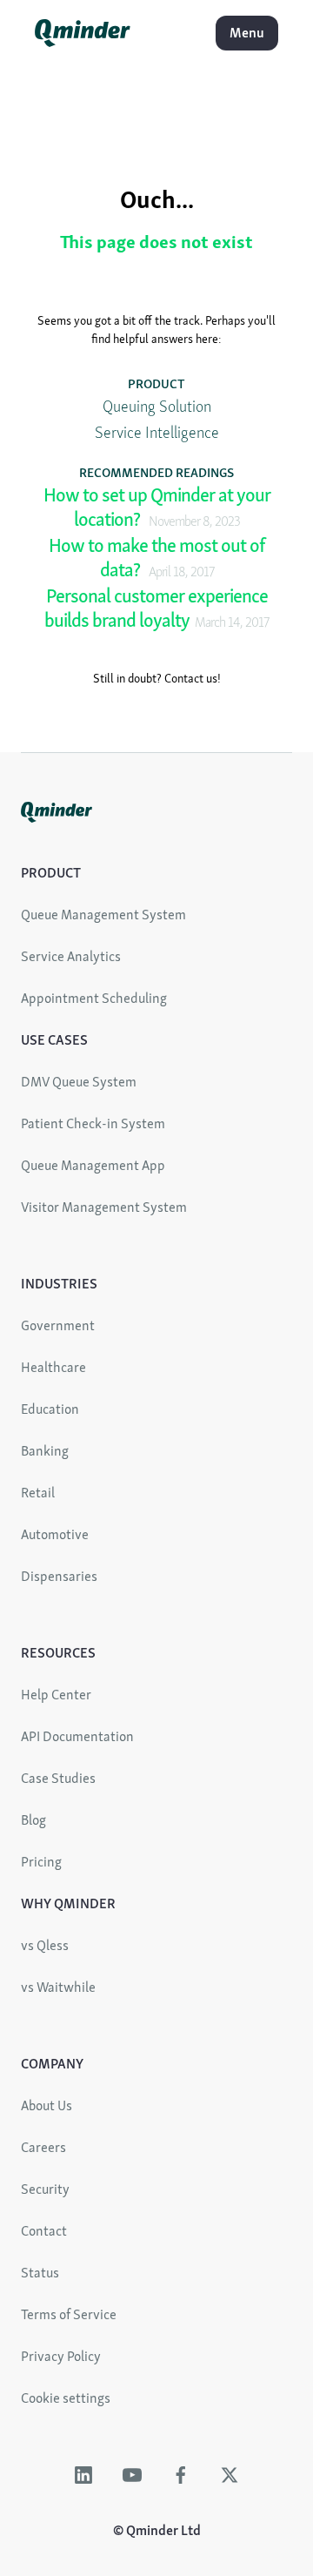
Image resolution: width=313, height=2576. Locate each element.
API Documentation (77, 1736)
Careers (43, 2147)
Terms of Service (69, 2314)
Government (58, 1325)
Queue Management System (103, 915)
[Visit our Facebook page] (181, 2475)
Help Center (56, 1695)
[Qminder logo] (83, 41)
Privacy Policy (61, 2356)
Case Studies (58, 1778)
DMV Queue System (79, 1082)
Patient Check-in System (93, 1123)
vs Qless (45, 1945)
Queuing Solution (157, 406)
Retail (38, 1493)
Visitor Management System (104, 1207)
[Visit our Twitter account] (230, 2475)
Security (45, 2189)
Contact (44, 2231)
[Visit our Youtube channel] (132, 2475)
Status (40, 2273)
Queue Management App (93, 1165)
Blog (33, 1820)
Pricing (41, 1862)
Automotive (55, 1534)
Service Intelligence (157, 432)
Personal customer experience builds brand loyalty (156, 609)
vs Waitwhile (58, 1987)
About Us (47, 2105)
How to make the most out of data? (157, 558)
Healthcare (53, 1367)
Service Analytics (71, 956)
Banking (45, 1451)
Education (50, 1409)
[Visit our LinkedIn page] (83, 2475)
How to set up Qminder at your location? (157, 508)
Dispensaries (59, 1576)
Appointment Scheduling (94, 998)
